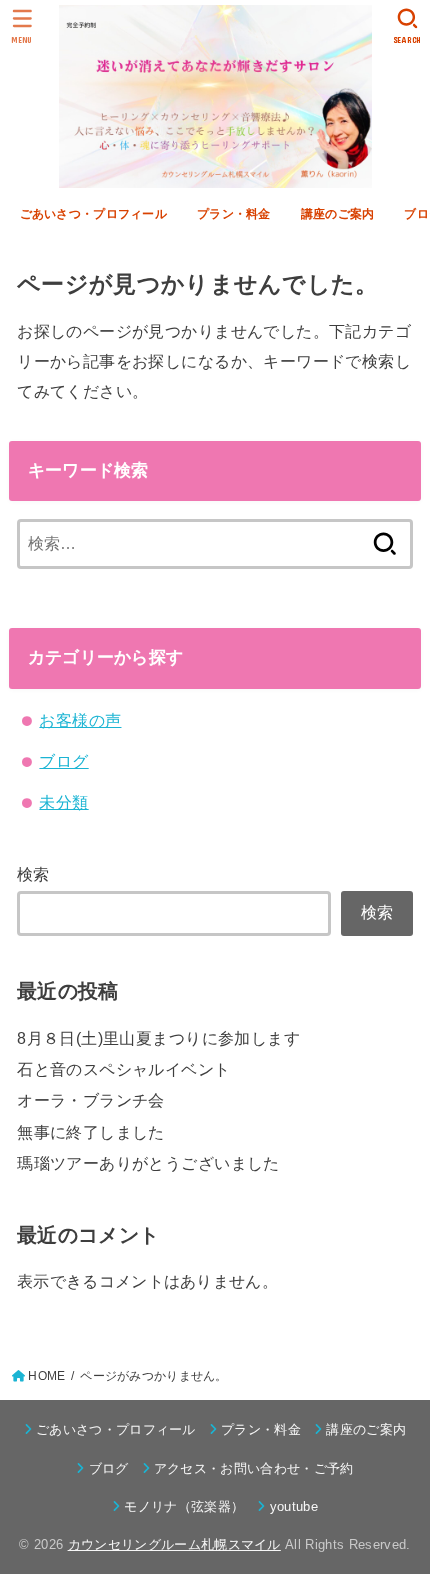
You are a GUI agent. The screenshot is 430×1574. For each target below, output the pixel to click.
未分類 (63, 802)
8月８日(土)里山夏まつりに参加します (158, 1038)
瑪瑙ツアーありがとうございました (148, 1163)
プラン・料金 (234, 214)
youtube (294, 1506)
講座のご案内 (338, 214)
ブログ (63, 761)
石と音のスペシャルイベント (123, 1069)
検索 (33, 874)
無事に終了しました (91, 1132)
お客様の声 (80, 720)
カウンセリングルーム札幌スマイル (174, 1544)
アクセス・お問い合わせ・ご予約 (254, 1468)
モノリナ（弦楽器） (184, 1506)
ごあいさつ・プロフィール (93, 214)
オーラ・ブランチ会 (91, 1100)
